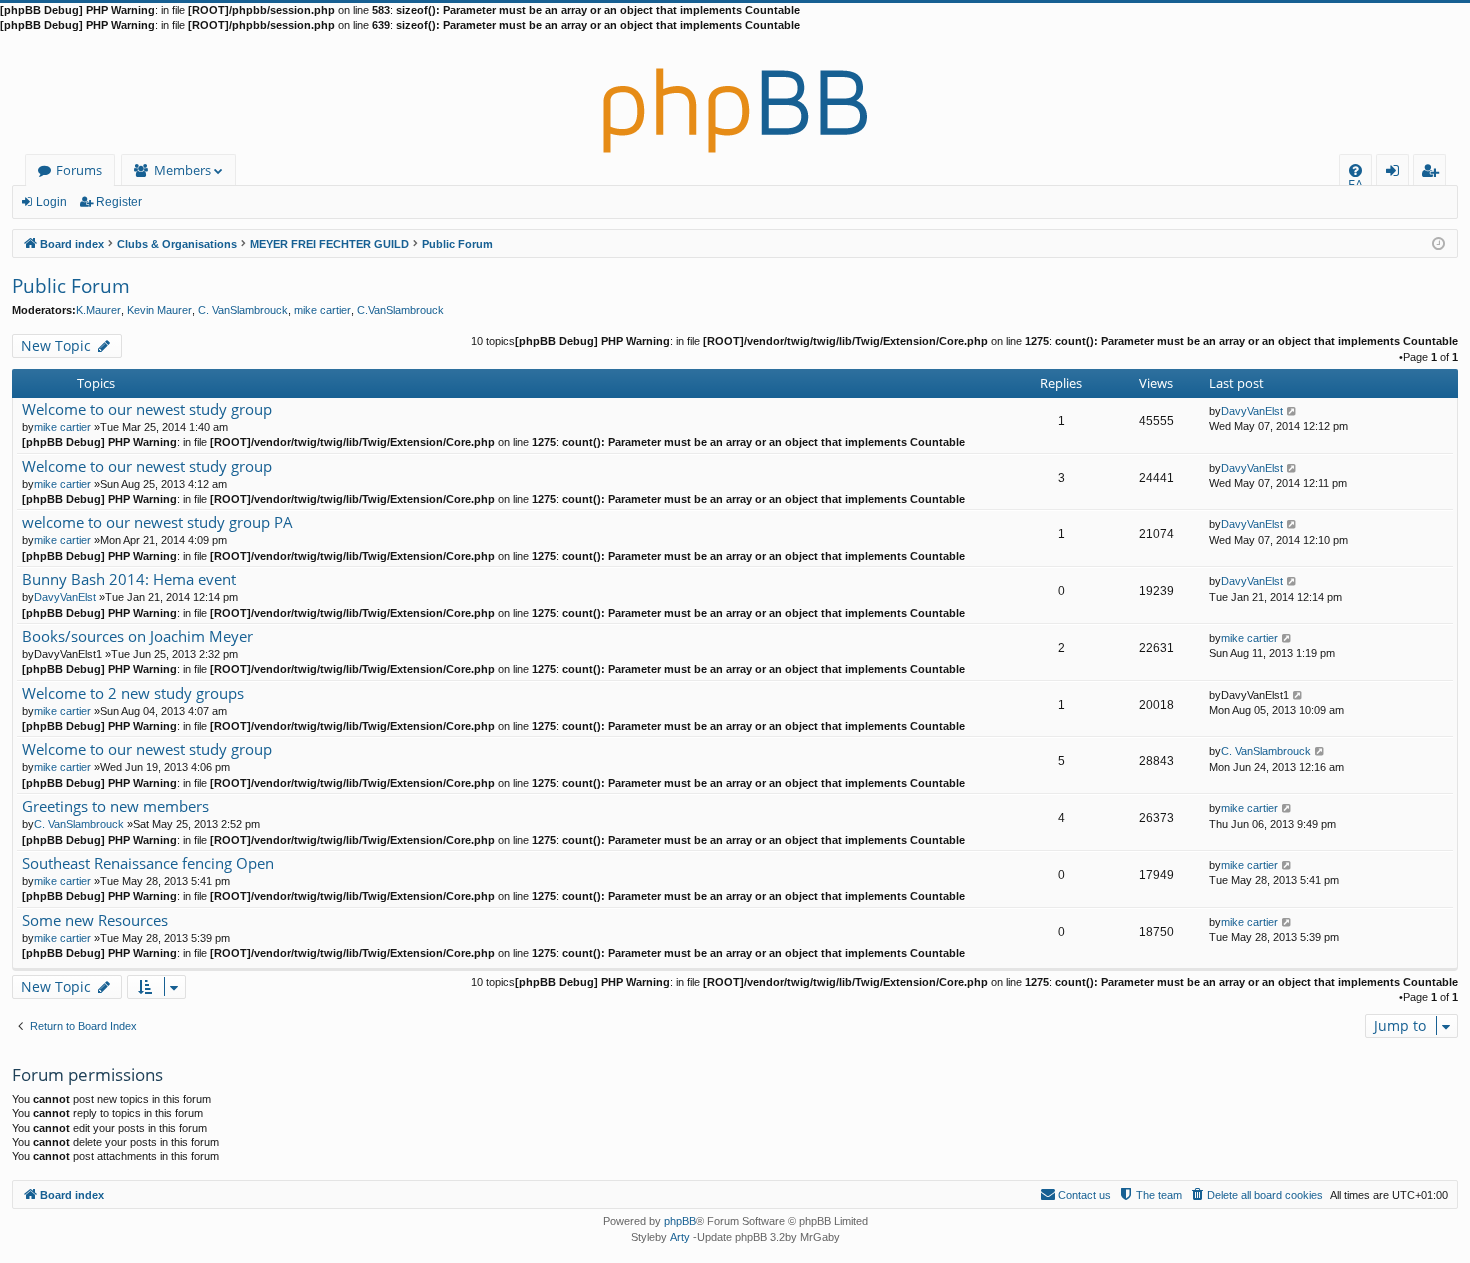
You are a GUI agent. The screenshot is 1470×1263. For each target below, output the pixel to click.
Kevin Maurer (159, 310)
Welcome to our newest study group (147, 409)
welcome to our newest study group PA (157, 522)
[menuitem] (1355, 170)
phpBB (680, 1221)
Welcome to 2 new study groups (133, 693)
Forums (79, 170)
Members (182, 170)
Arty (680, 1237)
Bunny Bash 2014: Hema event (129, 579)
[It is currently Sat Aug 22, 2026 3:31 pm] (1438, 242)
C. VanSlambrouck (243, 310)
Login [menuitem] (1396, 173)
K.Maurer (98, 310)
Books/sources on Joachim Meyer (137, 636)
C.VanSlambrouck (400, 310)
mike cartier (322, 310)
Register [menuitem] (1434, 173)
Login (51, 202)
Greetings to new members (115, 806)
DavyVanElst (1252, 411)
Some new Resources (95, 920)
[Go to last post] (1292, 411)
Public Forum (71, 286)
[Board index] (735, 94)
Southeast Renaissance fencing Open (148, 863)
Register (119, 202)
